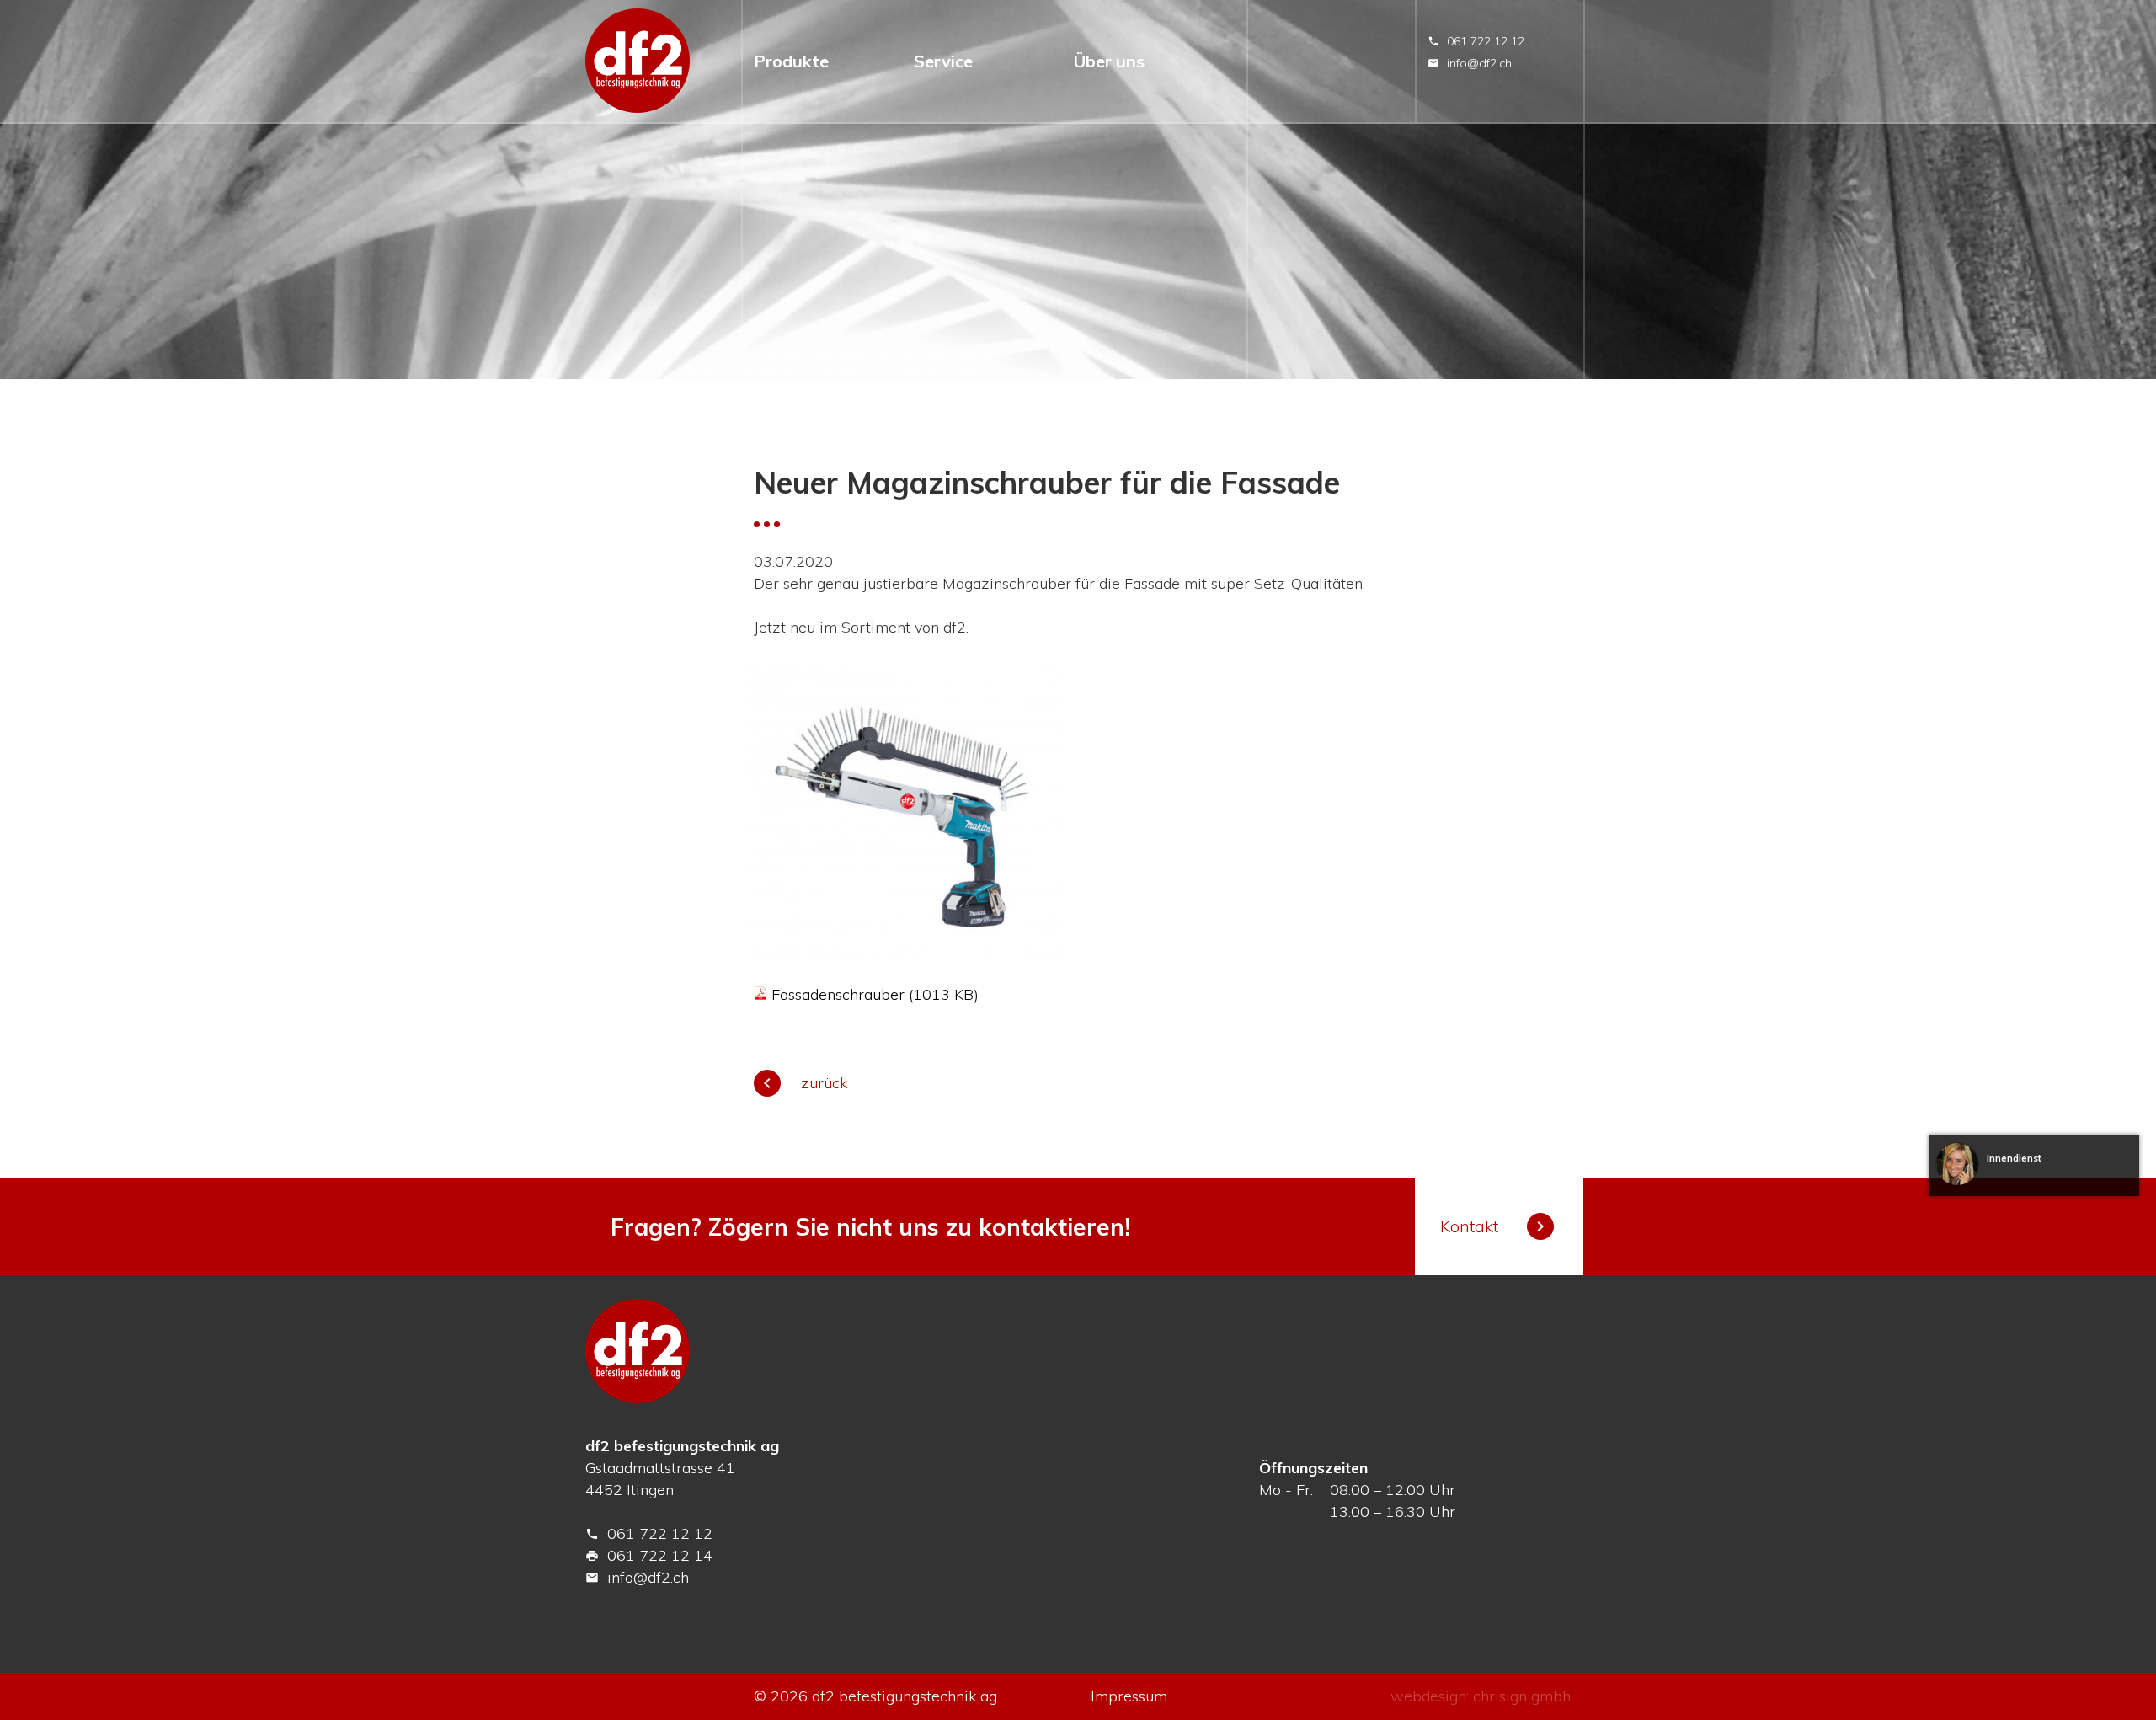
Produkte (791, 61)
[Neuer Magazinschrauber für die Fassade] (905, 953)
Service (943, 61)
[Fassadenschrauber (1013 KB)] (760, 994)
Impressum (1129, 1696)
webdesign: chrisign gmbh (1481, 1696)
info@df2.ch (1470, 63)
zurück (802, 1083)
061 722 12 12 (1476, 41)
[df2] (638, 61)
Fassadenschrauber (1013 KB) (875, 994)
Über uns (1109, 61)
